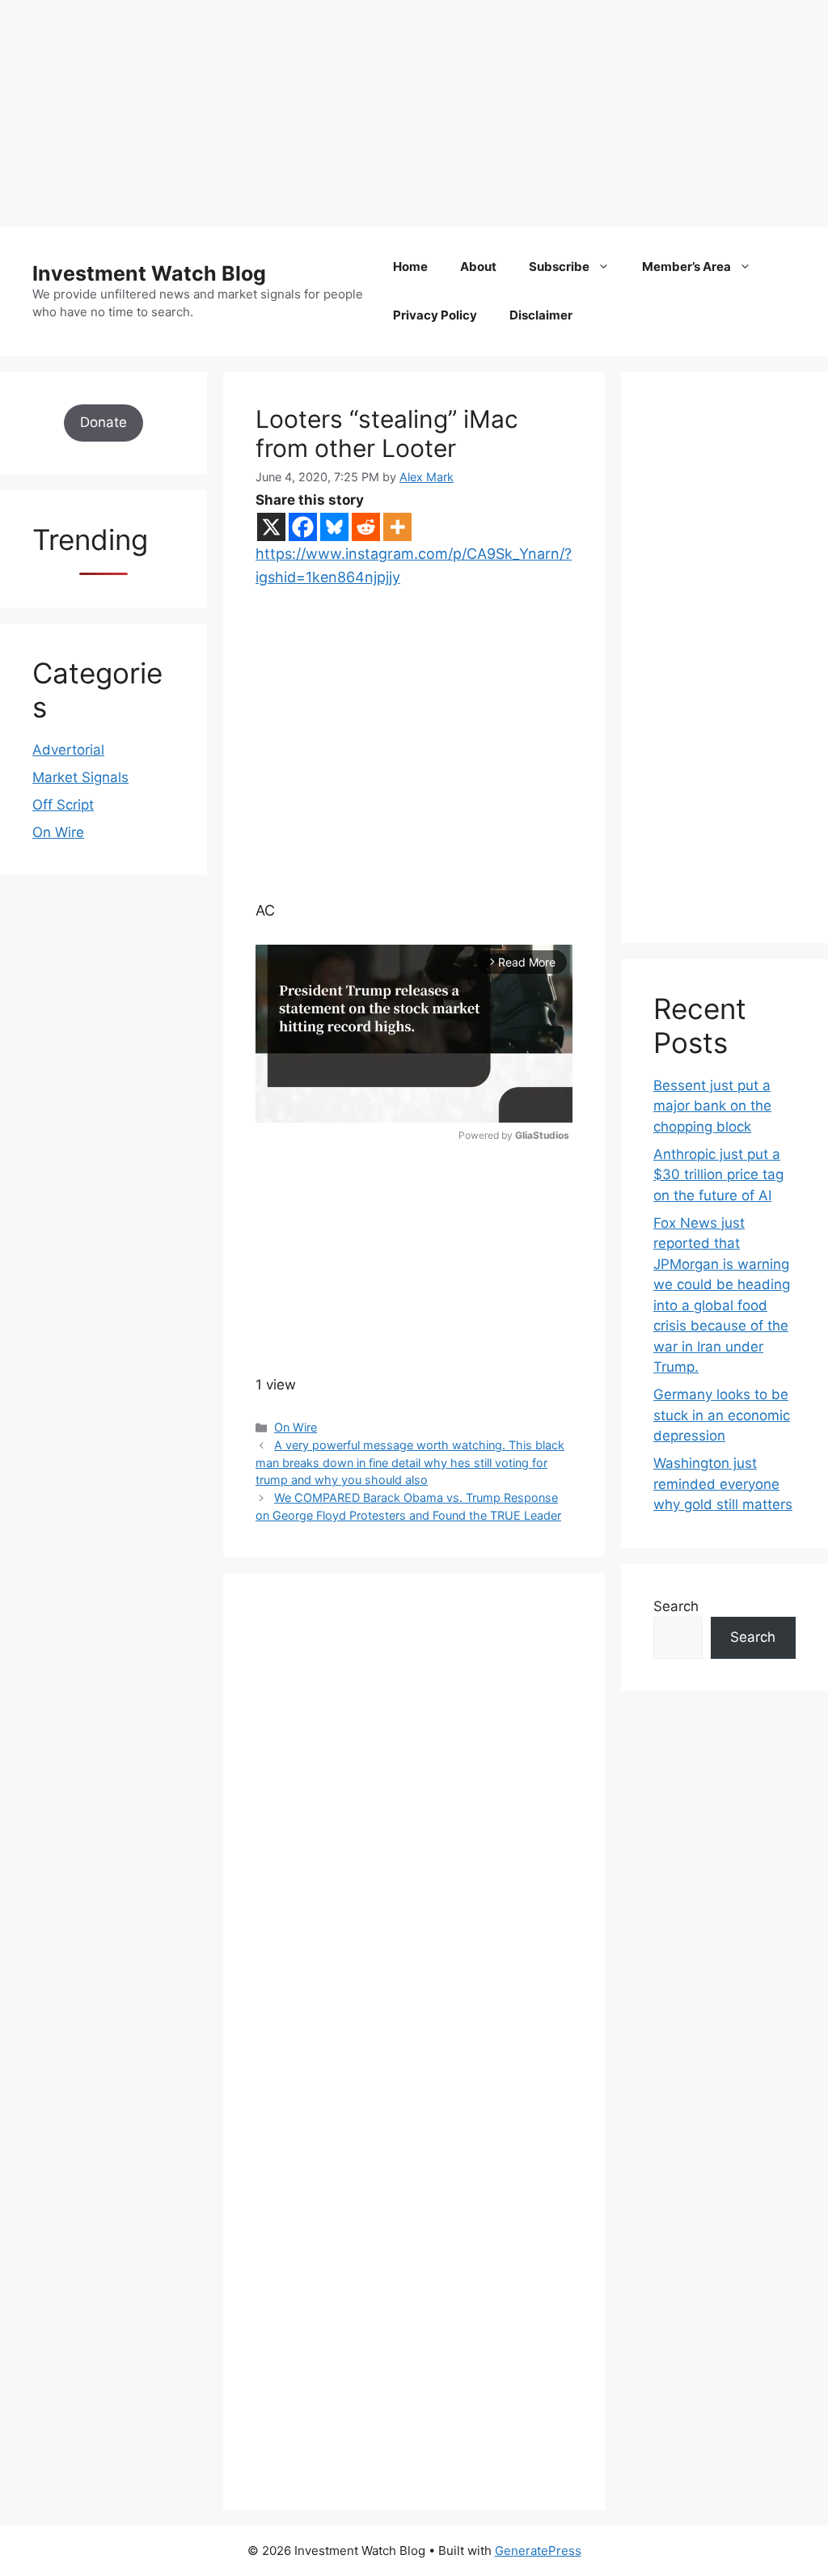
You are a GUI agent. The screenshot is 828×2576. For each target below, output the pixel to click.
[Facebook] (303, 527)
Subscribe (559, 266)
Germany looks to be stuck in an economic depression (722, 1415)
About (478, 266)
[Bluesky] (334, 527)
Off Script (63, 805)
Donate (103, 422)
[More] (397, 527)
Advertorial (68, 750)
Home (410, 266)
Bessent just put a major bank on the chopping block (712, 1106)
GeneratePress (538, 2551)
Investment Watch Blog (149, 273)
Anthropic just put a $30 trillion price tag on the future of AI (718, 1175)
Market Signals (80, 777)
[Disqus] (414, 1828)
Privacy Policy (435, 315)
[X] (271, 527)
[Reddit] (366, 527)
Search (676, 1606)
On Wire (296, 1427)
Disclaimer (541, 315)
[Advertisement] (414, 113)
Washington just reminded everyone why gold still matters (723, 1484)
